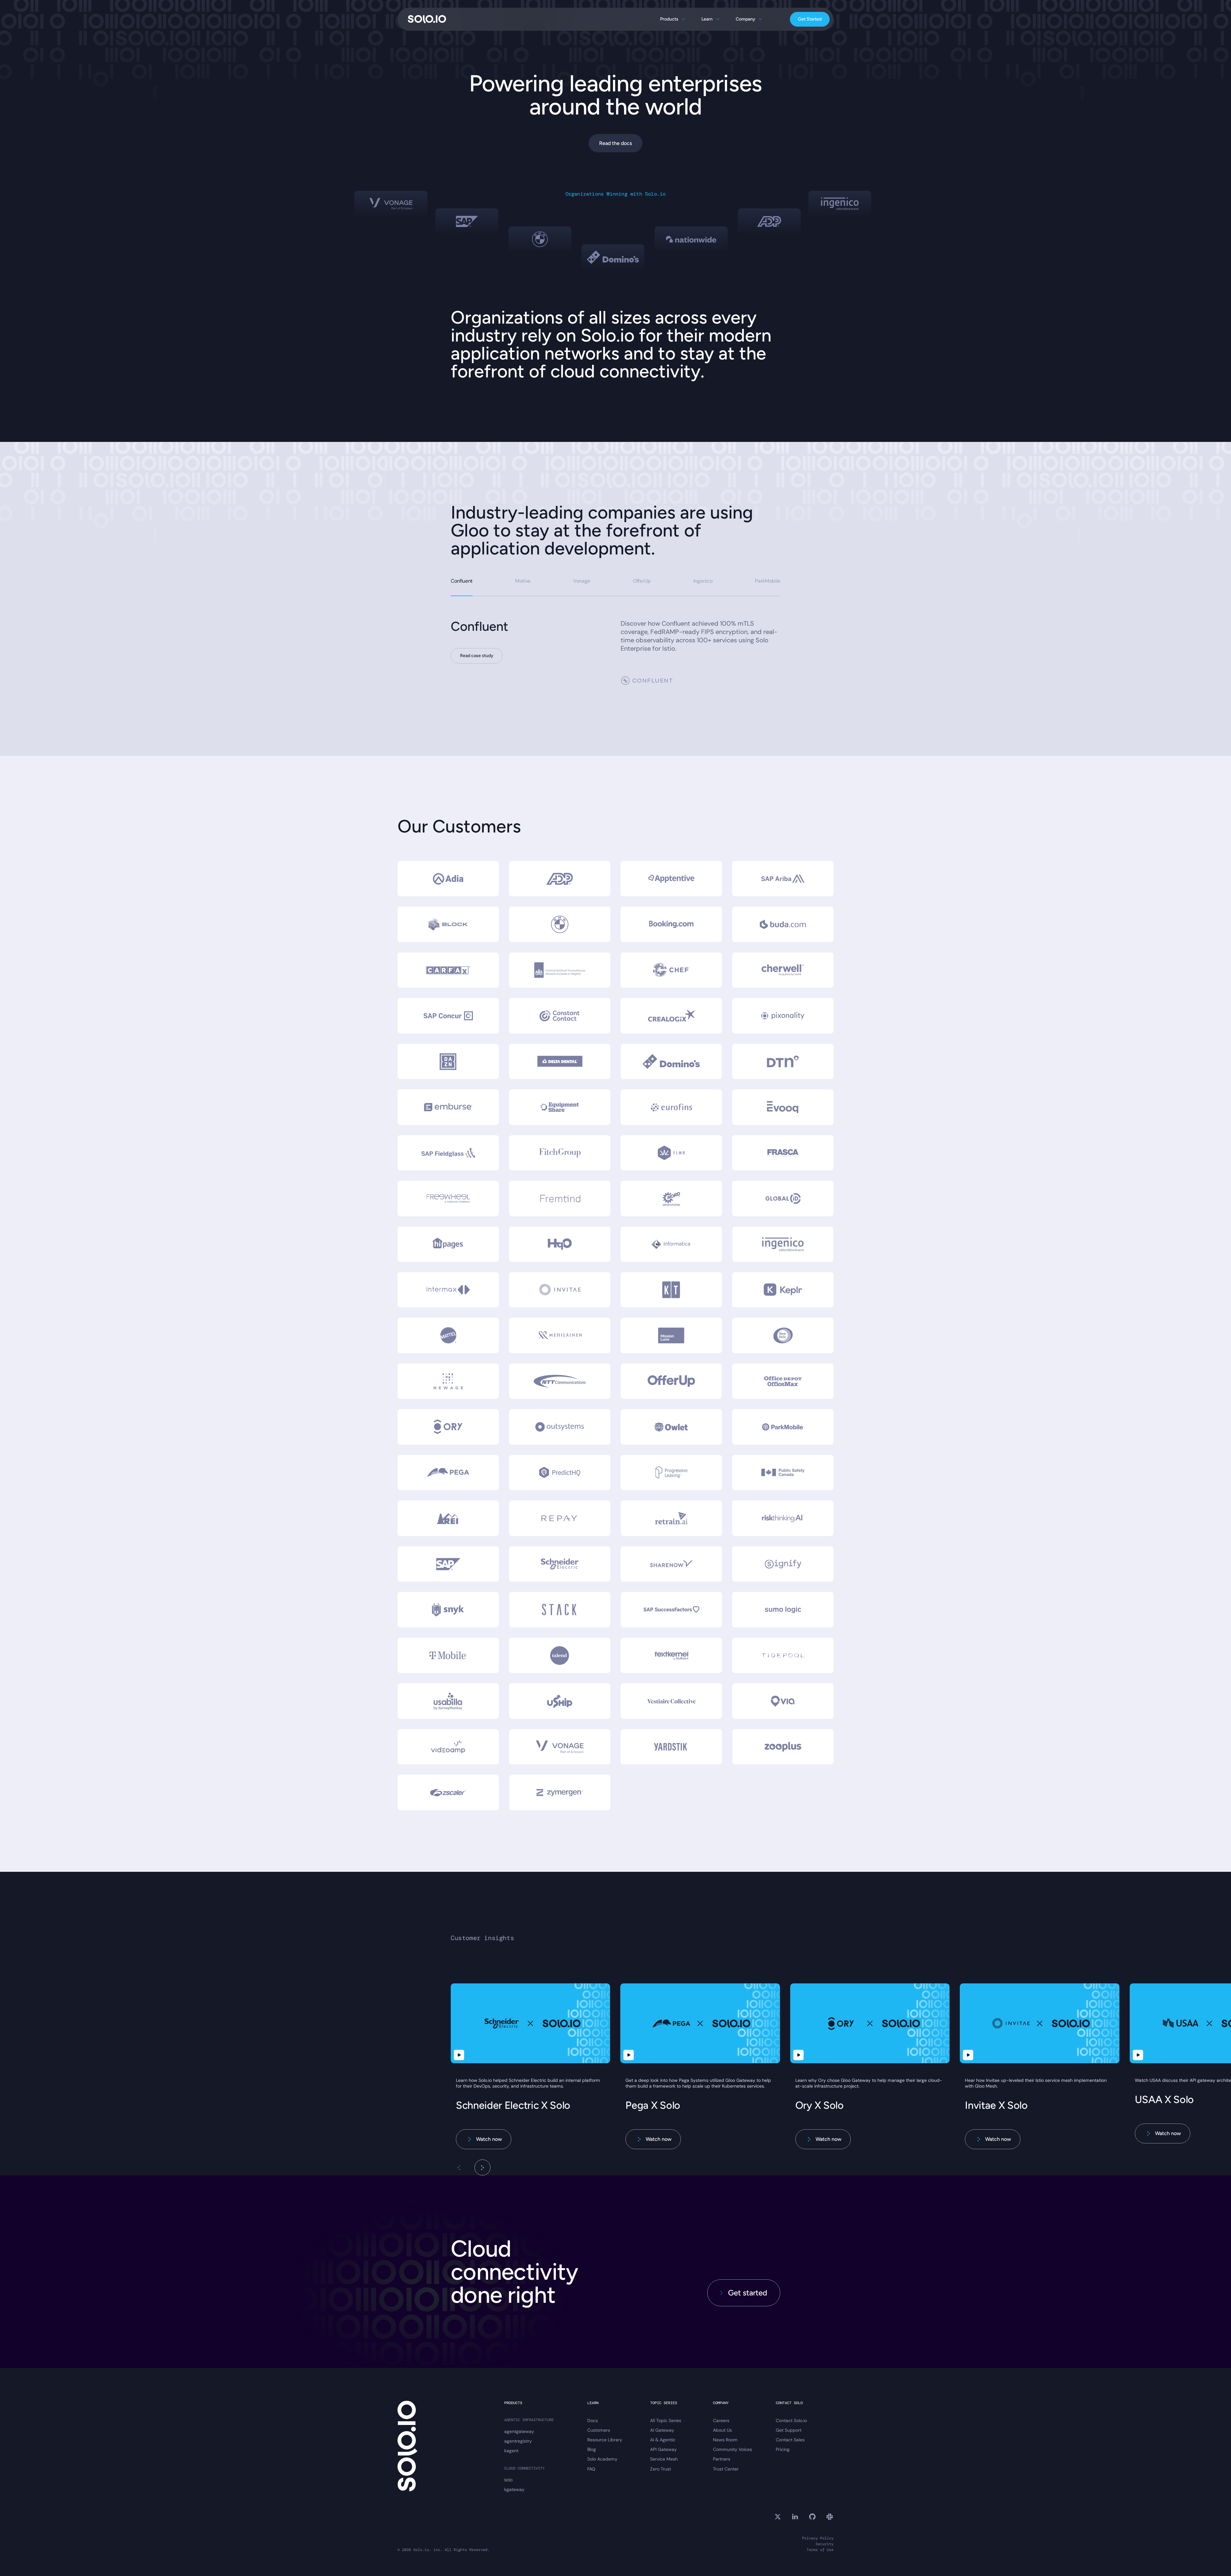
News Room (725, 2440)
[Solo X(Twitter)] (778, 2517)
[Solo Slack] (830, 2517)
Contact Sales (790, 2440)
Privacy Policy (818, 2538)
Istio (508, 2480)
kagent (511, 2451)
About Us (722, 2430)
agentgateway (519, 2431)
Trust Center (726, 2469)
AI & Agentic (663, 2440)
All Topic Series (666, 2420)
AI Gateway (662, 2430)
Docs (593, 2420)
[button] (482, 2167)
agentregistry (518, 2441)
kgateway (514, 2489)
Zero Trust (661, 2469)
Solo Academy (602, 2459)
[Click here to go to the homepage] (427, 19)
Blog (592, 2449)
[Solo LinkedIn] (795, 2517)
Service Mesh (664, 2459)
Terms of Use (820, 2550)
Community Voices (733, 2449)
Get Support (789, 2430)
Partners (722, 2459)
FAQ (591, 2469)
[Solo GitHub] (812, 2517)
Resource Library (605, 2440)
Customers (599, 2430)
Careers (721, 2420)
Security (825, 2544)
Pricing (783, 2449)
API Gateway (663, 2449)
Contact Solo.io (791, 2420)
